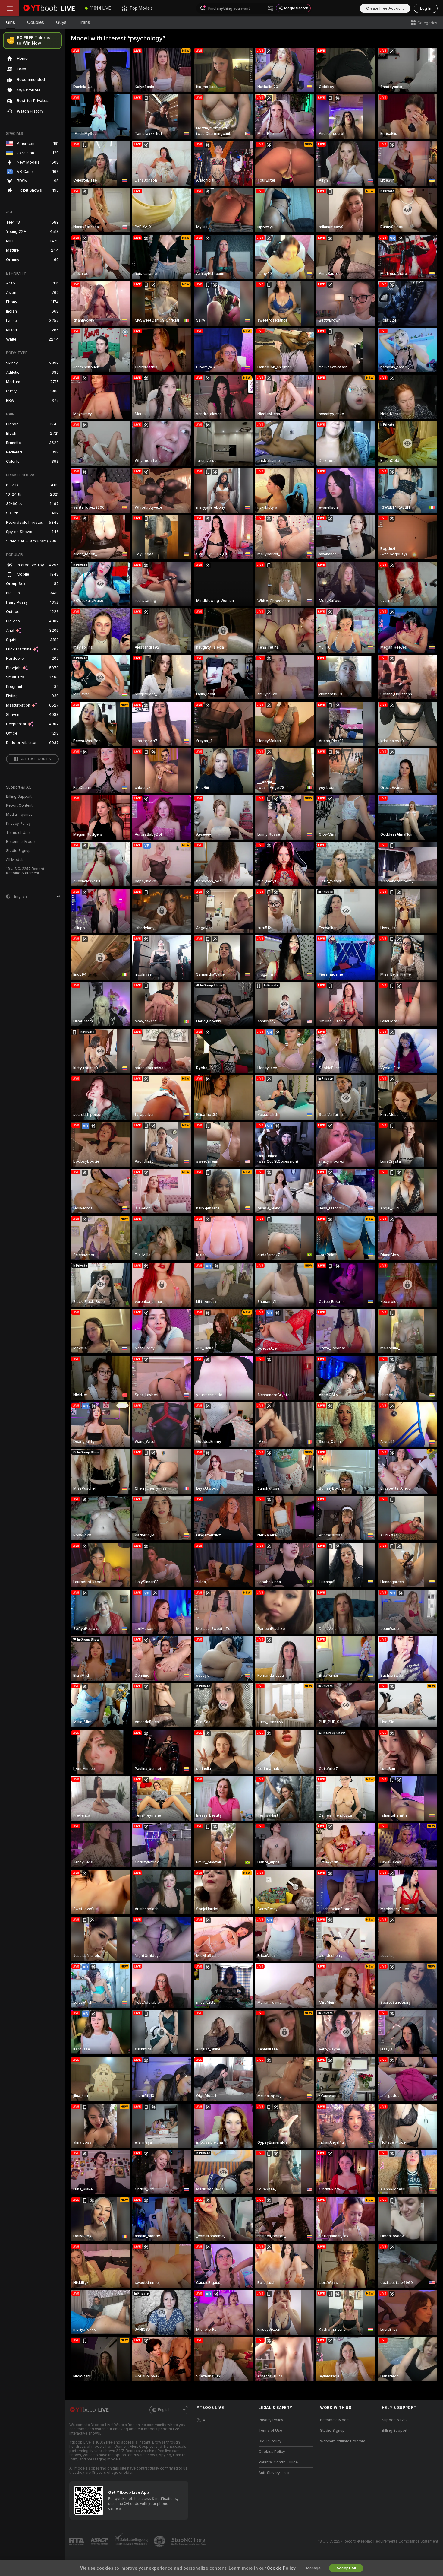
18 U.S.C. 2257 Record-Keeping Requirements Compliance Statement (378, 2541)
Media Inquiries (19, 815)
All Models (15, 860)
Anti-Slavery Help (274, 2473)
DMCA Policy (270, 2441)
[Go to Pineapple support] (160, 2541)
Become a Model (21, 842)
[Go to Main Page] (49, 8)
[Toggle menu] (10, 8)
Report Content (19, 805)
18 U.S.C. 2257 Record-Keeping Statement (26, 871)
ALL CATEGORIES (36, 759)
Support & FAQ (19, 787)
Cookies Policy (272, 2452)
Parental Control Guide (278, 2462)
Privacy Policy (18, 824)
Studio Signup (18, 851)
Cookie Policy (281, 2568)
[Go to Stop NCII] (189, 2541)
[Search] (271, 8)
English (164, 2410)
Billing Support (19, 796)
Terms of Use (18, 833)
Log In (426, 8)
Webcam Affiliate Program (343, 2441)
